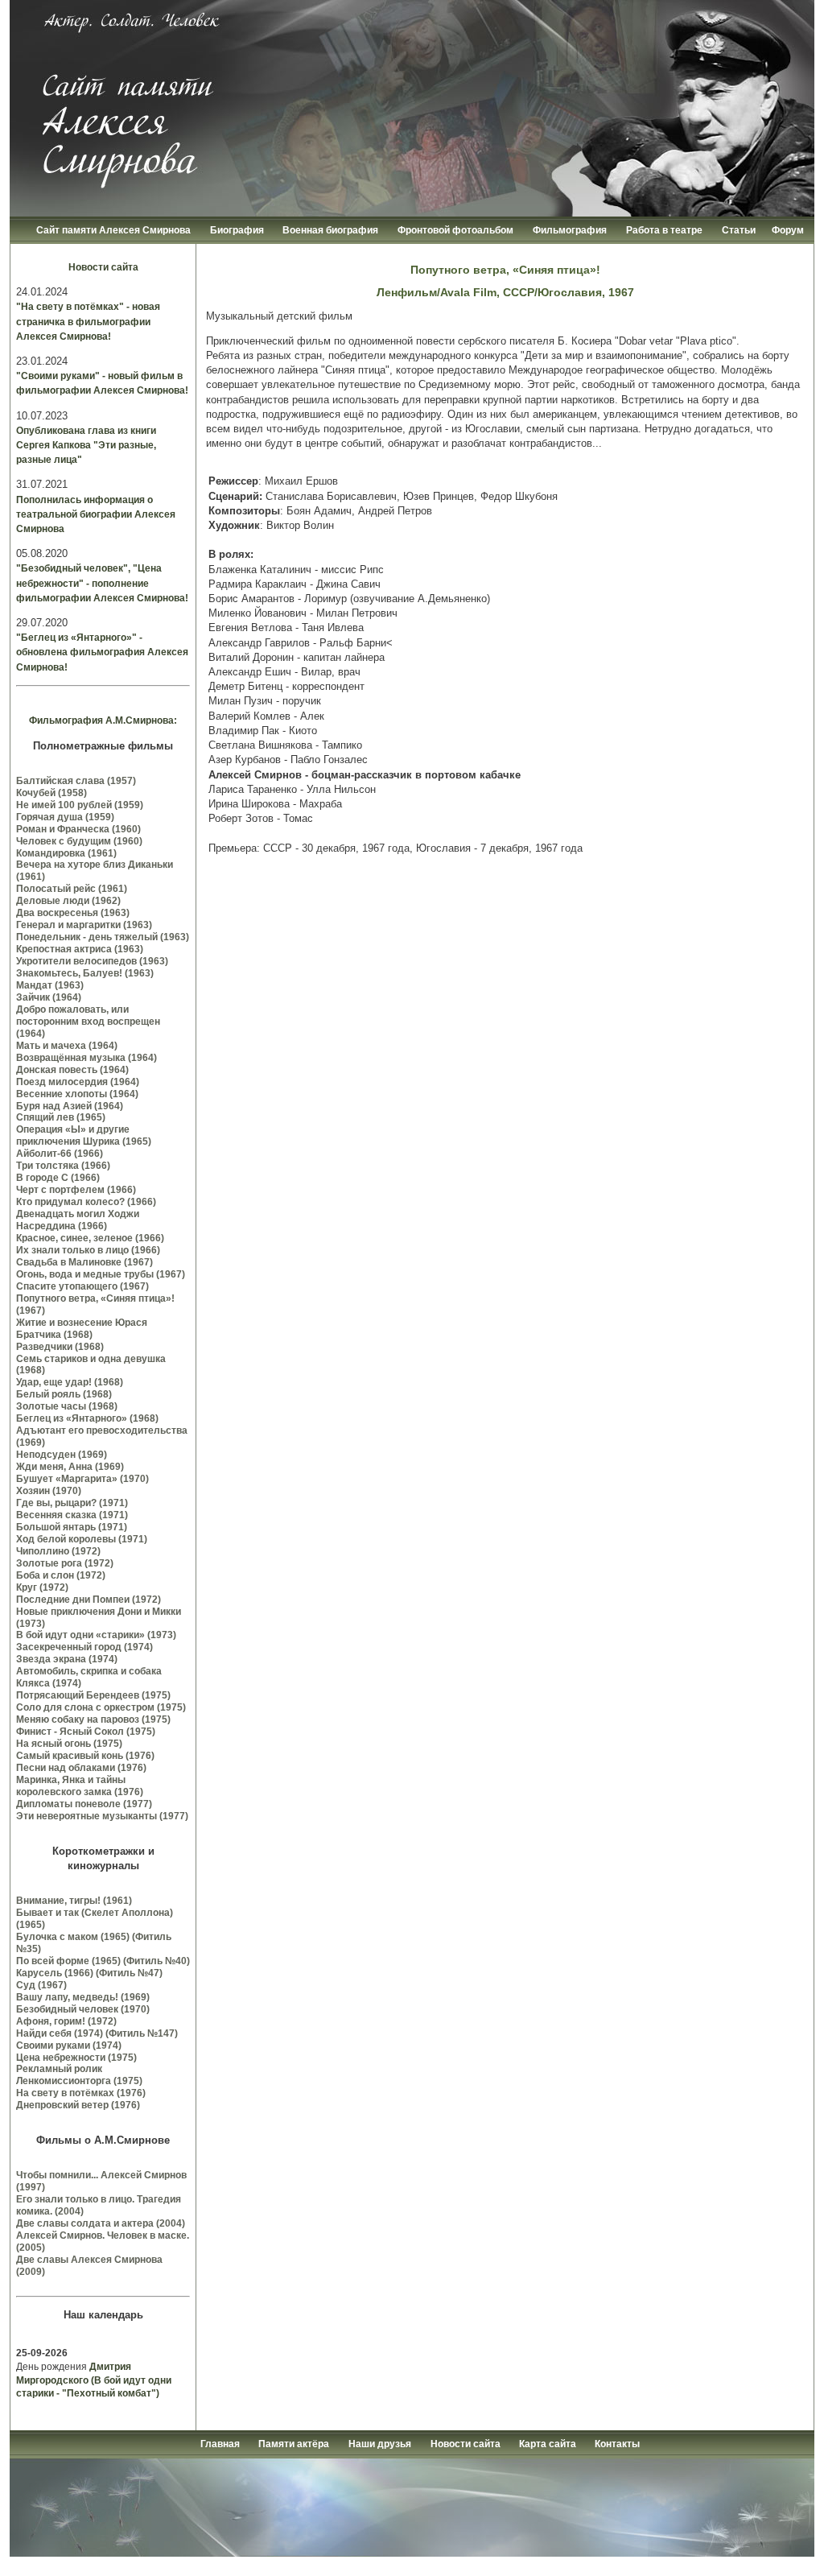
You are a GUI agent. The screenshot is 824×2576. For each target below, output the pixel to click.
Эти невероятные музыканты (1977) (102, 1816)
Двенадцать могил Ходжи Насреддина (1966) (78, 1220)
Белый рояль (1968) (64, 1394)
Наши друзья (380, 2444)
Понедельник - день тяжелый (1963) (103, 937)
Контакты (617, 2444)
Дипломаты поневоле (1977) (84, 1804)
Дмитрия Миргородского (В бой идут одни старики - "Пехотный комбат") (94, 2380)
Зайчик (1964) (49, 997)
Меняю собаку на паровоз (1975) (93, 1719)
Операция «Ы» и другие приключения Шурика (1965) (84, 1135)
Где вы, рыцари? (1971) (72, 1503)
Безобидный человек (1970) (83, 2009)
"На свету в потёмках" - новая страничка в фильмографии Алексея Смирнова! (88, 321)
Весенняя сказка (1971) (72, 1515)
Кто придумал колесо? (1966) (86, 1202)
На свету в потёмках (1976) (81, 2093)
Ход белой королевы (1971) (82, 1539)
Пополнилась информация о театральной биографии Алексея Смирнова (96, 514)
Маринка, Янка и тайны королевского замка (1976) (80, 1786)
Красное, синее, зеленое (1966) (90, 1238)
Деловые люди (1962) (68, 901)
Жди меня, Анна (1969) (70, 1467)
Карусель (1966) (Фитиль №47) (89, 1973)
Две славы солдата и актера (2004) (101, 2223)
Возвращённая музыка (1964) (87, 1058)
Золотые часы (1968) (67, 1406)
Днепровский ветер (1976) (78, 2105)
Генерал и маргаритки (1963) (84, 925)
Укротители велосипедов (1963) (92, 961)
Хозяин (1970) (49, 1491)
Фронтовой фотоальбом (455, 230)
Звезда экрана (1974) (67, 1659)
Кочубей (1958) (51, 793)
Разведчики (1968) (60, 1347)
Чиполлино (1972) (58, 1551)
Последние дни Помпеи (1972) (89, 1600)
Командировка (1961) (66, 853)
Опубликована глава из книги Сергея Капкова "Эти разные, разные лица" (86, 445)
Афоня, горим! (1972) (66, 2021)
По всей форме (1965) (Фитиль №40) (103, 1961)
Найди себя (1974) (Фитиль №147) (97, 2033)
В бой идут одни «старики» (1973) (96, 1635)
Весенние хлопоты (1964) (77, 1094)
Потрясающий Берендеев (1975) (93, 1695)
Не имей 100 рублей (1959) (80, 805)
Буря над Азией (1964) (70, 1106)
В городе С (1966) (58, 1178)
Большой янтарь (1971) (72, 1527)
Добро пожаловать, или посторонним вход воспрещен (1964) (88, 1022)
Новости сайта (103, 267)
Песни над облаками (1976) (81, 1768)
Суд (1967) (41, 1985)
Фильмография (570, 230)
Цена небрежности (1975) (76, 2058)
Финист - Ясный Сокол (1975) (86, 1732)
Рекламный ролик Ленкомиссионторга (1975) (79, 2075)
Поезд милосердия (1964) (78, 1082)
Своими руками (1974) (69, 2046)
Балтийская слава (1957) (76, 781)
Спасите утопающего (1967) (82, 1286)
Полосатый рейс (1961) (72, 889)
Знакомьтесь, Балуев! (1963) (85, 973)
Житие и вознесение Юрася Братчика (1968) (82, 1329)
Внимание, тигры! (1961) (74, 1901)
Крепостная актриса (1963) (80, 949)
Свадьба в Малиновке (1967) (84, 1262)
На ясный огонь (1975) (69, 1744)
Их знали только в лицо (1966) (88, 1250)
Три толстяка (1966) (63, 1166)
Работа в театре (664, 230)
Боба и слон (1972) (61, 1575)
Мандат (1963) (50, 985)
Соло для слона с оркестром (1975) (101, 1707)
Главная (221, 2444)
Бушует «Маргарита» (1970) (82, 1479)
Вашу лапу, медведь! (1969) (83, 1997)
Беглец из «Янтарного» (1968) (87, 1418)
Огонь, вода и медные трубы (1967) (101, 1274)
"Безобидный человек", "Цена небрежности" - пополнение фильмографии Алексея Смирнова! (102, 583)
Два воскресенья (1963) (73, 913)
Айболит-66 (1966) (60, 1154)
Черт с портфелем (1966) (76, 1190)
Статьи (739, 230)
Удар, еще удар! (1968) (70, 1382)
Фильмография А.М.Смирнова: (103, 720)
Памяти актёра (294, 2444)
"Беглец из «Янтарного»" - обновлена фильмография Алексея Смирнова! (102, 652)
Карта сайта (549, 2444)
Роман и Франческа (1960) (78, 829)
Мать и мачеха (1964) (67, 1046)
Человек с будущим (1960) (79, 841)
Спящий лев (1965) (61, 1117)
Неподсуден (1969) (62, 1455)
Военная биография (330, 230)
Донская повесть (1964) (72, 1070)
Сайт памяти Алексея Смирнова (113, 230)
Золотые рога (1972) (65, 1563)
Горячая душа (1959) (65, 817)
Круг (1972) (42, 1587)
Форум (788, 230)
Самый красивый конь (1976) (85, 1756)
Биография (238, 230)
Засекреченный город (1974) (84, 1647)
